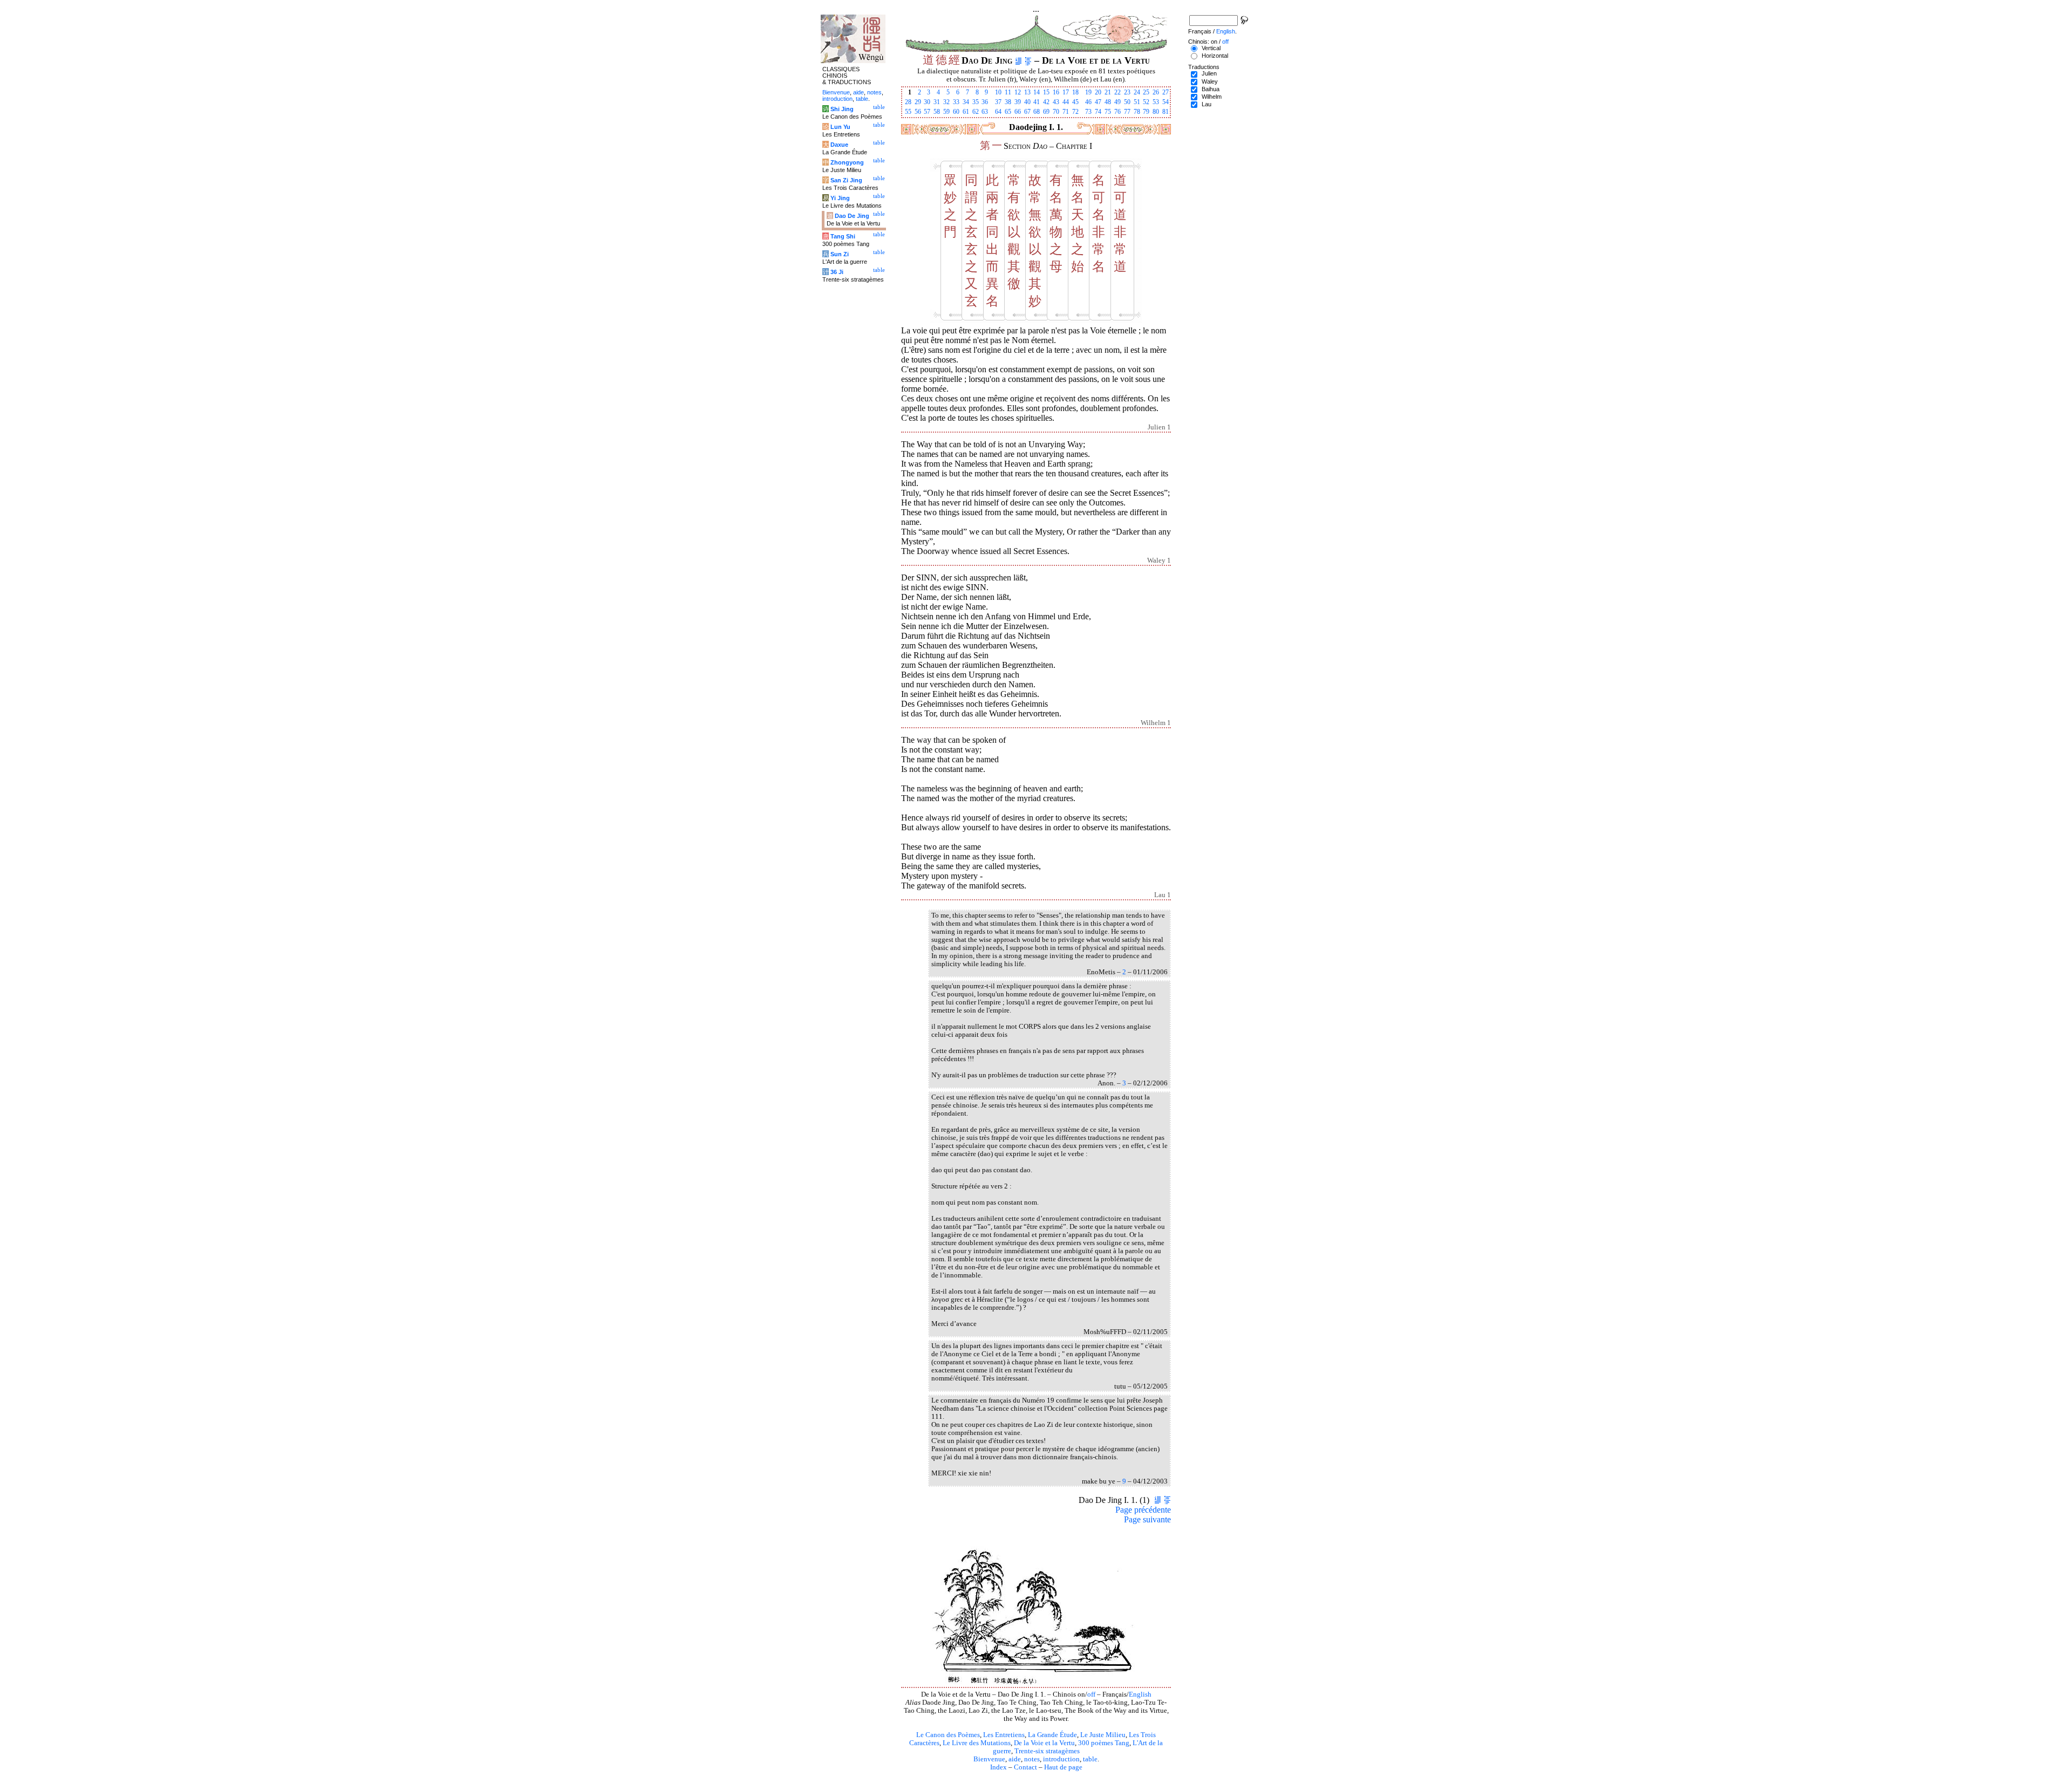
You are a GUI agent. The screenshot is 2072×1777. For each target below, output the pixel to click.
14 (1037, 92)
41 (1037, 102)
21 (1108, 92)
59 (946, 112)
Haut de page (1063, 1767)
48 (1108, 102)
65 (1008, 112)
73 (1088, 112)
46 (1088, 102)
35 (976, 102)
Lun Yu (840, 127)
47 (1098, 102)
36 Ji (837, 272)
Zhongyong (847, 162)
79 (1146, 112)
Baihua (1211, 89)
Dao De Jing (852, 216)
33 (956, 102)
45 (1075, 102)
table (1090, 1759)
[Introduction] (1018, 60)
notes (1032, 1759)
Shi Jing (842, 109)
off (1091, 1694)
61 (966, 112)
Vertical (1211, 48)
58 (937, 112)
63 (985, 112)
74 (1098, 112)
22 (1117, 92)
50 (1127, 102)
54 (1165, 102)
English (1140, 1694)
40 (1027, 102)
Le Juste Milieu (1103, 1735)
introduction (1061, 1759)
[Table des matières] (1028, 60)
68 (1037, 112)
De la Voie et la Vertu (1044, 1743)
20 (1098, 92)
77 (1127, 112)
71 (1066, 112)
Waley (1210, 81)
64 (998, 112)
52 (1146, 102)
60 (956, 112)
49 (1117, 102)
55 (908, 112)
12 (1018, 92)
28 (908, 102)
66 (1018, 112)
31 (937, 102)
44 (1066, 102)
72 (1075, 112)
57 (927, 112)
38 (1008, 102)
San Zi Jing (846, 180)
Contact (1025, 1767)
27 (1165, 92)
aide (1015, 1759)
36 (985, 102)
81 (1165, 112)
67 (1027, 112)
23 (1127, 92)
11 (1008, 92)
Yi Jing (840, 198)
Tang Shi (843, 236)
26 (1156, 92)
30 (927, 102)
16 (1056, 92)
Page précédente (1143, 1510)
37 (998, 102)
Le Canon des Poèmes (948, 1735)
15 (1046, 92)
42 (1046, 102)
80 (1156, 112)
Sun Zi (840, 254)
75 (1108, 112)
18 (1075, 92)
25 (1146, 92)
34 (966, 102)
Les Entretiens (1004, 1735)
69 (1046, 112)
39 (1018, 102)
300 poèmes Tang (1104, 1743)
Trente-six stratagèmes (1047, 1751)
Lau (1207, 104)
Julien (1209, 73)
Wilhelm (1212, 97)
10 (998, 92)
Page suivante (1147, 1519)
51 (1137, 102)
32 (946, 102)
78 (1137, 112)
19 (1088, 92)
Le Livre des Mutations (977, 1743)
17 (1066, 92)
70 (1056, 112)
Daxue (839, 145)
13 (1027, 92)
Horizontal (1215, 56)
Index (998, 1767)
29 (918, 102)
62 (976, 112)
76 (1117, 112)
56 (918, 112)
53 (1156, 102)
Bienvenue (989, 1759)
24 (1137, 92)
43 (1056, 102)
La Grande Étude (1052, 1735)
